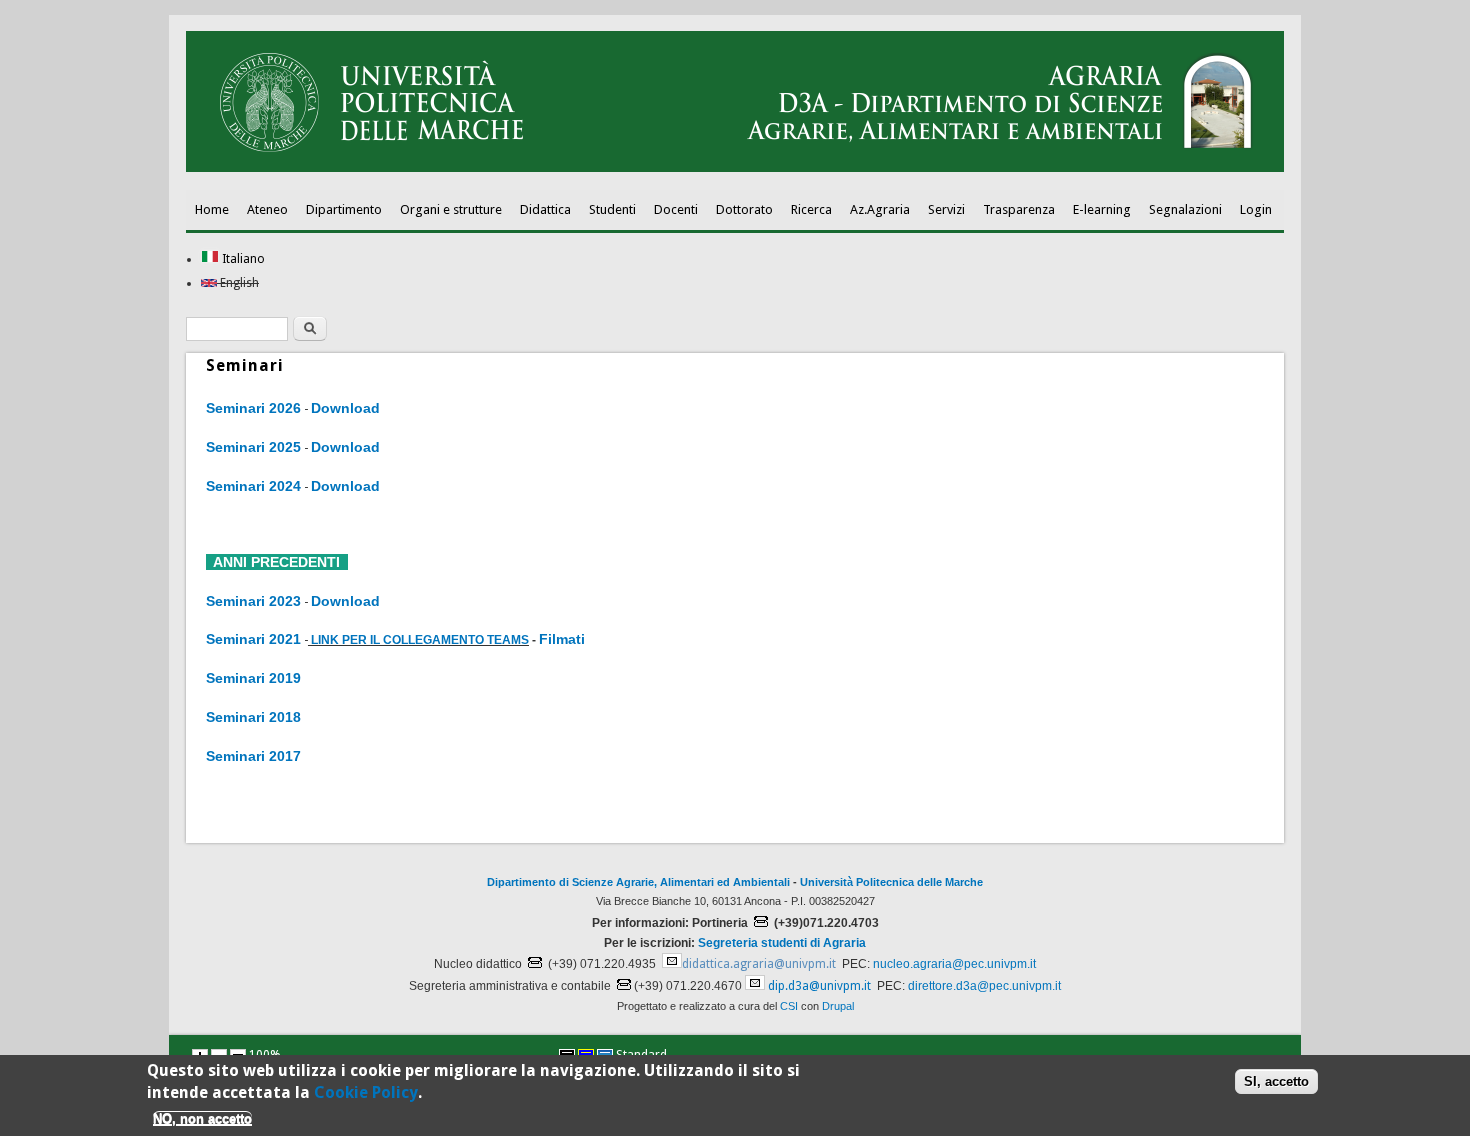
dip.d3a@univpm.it (819, 986)
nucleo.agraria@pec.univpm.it (954, 964)
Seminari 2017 (253, 756)
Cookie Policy (366, 1092)
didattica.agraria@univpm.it (759, 964)
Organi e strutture (451, 209)
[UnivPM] (735, 168)
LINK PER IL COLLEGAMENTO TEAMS (420, 640)
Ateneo (267, 209)
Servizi (946, 209)
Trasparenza (1019, 209)
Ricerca (811, 209)
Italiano (242, 259)
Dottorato (744, 209)
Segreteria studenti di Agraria (782, 943)
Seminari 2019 (253, 678)
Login (1256, 209)
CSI (789, 1006)
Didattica (545, 209)
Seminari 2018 (253, 717)
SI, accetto (1276, 1080)
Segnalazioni (1185, 209)
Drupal (838, 1006)
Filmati (562, 639)
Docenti (676, 209)
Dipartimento (344, 209)
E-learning (1102, 209)
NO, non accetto (202, 1118)
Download (345, 408)
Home (212, 209)
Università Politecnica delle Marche (891, 882)
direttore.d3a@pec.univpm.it (984, 986)
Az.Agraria (880, 209)
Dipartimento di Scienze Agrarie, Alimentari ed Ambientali (638, 882)
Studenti (612, 209)
